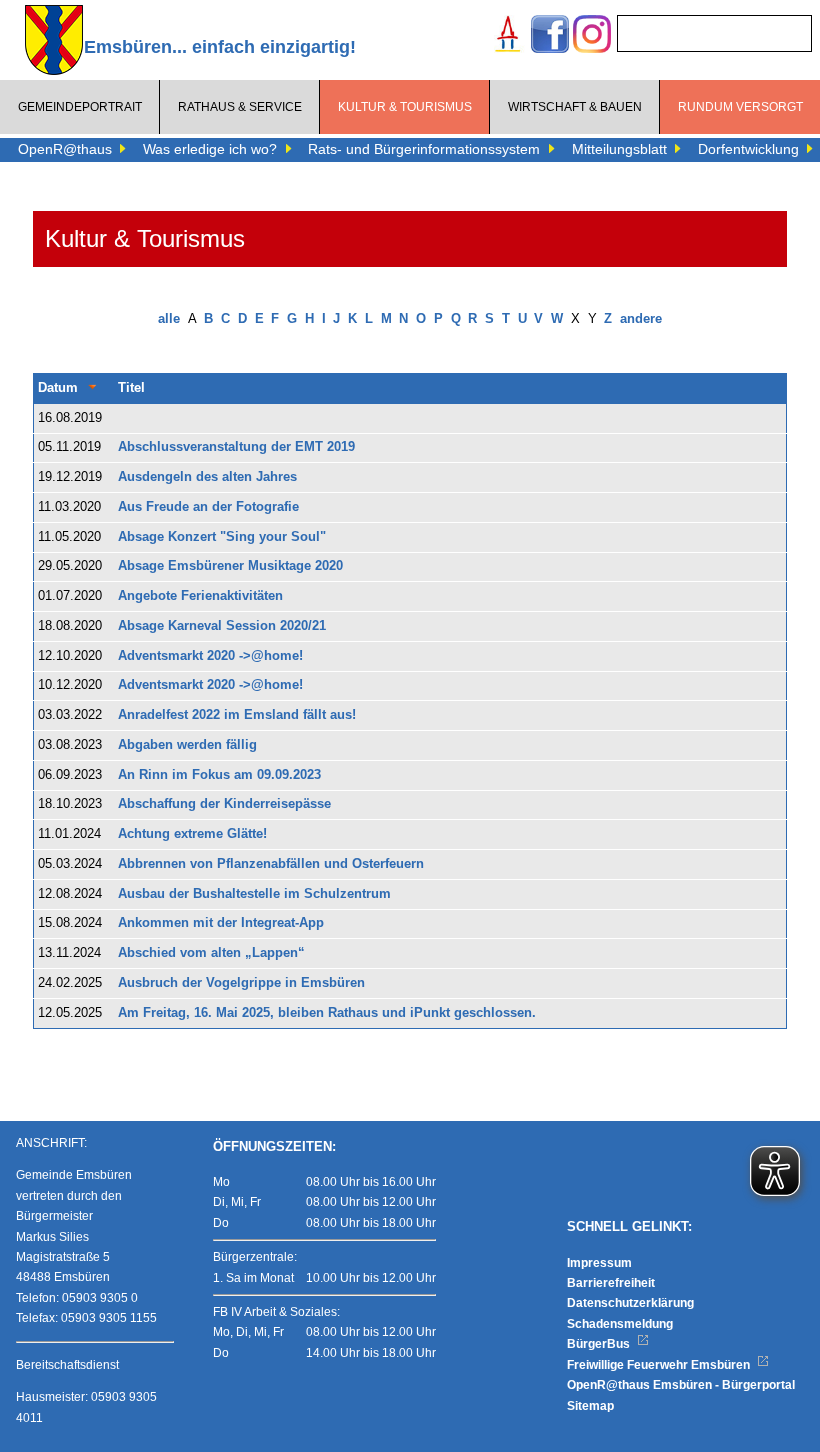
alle (169, 319)
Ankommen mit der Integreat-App (221, 923)
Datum (58, 388)
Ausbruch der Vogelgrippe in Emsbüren (241, 983)
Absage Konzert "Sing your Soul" (222, 537)
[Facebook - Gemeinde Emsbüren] (550, 36)
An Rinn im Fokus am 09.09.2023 (219, 775)
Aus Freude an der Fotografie (208, 507)
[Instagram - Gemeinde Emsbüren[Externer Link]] (592, 36)
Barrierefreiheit (611, 1283)
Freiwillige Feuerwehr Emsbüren (660, 1365)
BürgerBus (600, 1344)
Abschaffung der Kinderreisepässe (224, 804)
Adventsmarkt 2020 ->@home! (210, 656)
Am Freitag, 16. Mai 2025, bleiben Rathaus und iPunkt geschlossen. (327, 1013)
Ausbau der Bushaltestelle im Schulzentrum (254, 894)
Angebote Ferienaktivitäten (200, 596)
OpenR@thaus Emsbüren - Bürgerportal (681, 1385)
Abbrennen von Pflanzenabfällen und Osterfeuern (271, 864)
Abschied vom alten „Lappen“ (211, 953)
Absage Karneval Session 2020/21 (222, 626)
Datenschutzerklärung (630, 1303)
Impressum (599, 1263)
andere (641, 319)
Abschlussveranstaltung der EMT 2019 (236, 447)
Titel (131, 388)
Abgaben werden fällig (187, 745)
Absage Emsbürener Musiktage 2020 (230, 566)
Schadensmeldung (620, 1324)
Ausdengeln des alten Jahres (207, 477)
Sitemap (590, 1406)
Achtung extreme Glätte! (192, 834)
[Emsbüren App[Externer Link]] (508, 36)
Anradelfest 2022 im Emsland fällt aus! (237, 715)
